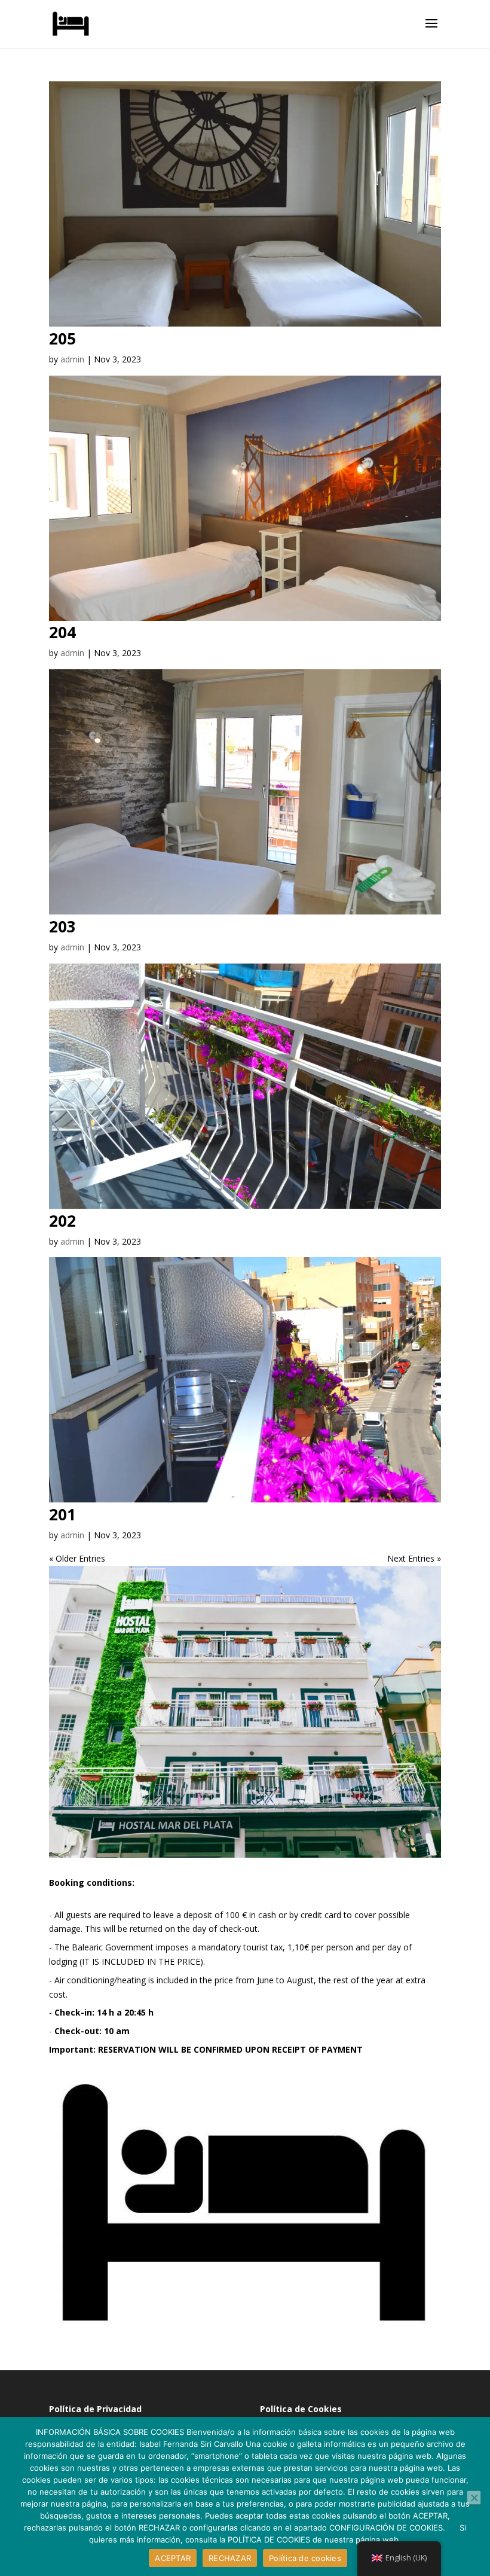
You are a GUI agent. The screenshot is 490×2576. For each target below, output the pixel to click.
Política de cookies (305, 2558)
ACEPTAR (173, 2558)
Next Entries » (414, 1558)
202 (62, 1221)
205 (62, 339)
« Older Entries (77, 1558)
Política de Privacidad (95, 2409)
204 (62, 632)
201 (62, 1514)
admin (72, 359)
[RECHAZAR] (474, 2498)
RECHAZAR (230, 2558)
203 (62, 926)
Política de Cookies (301, 2409)
